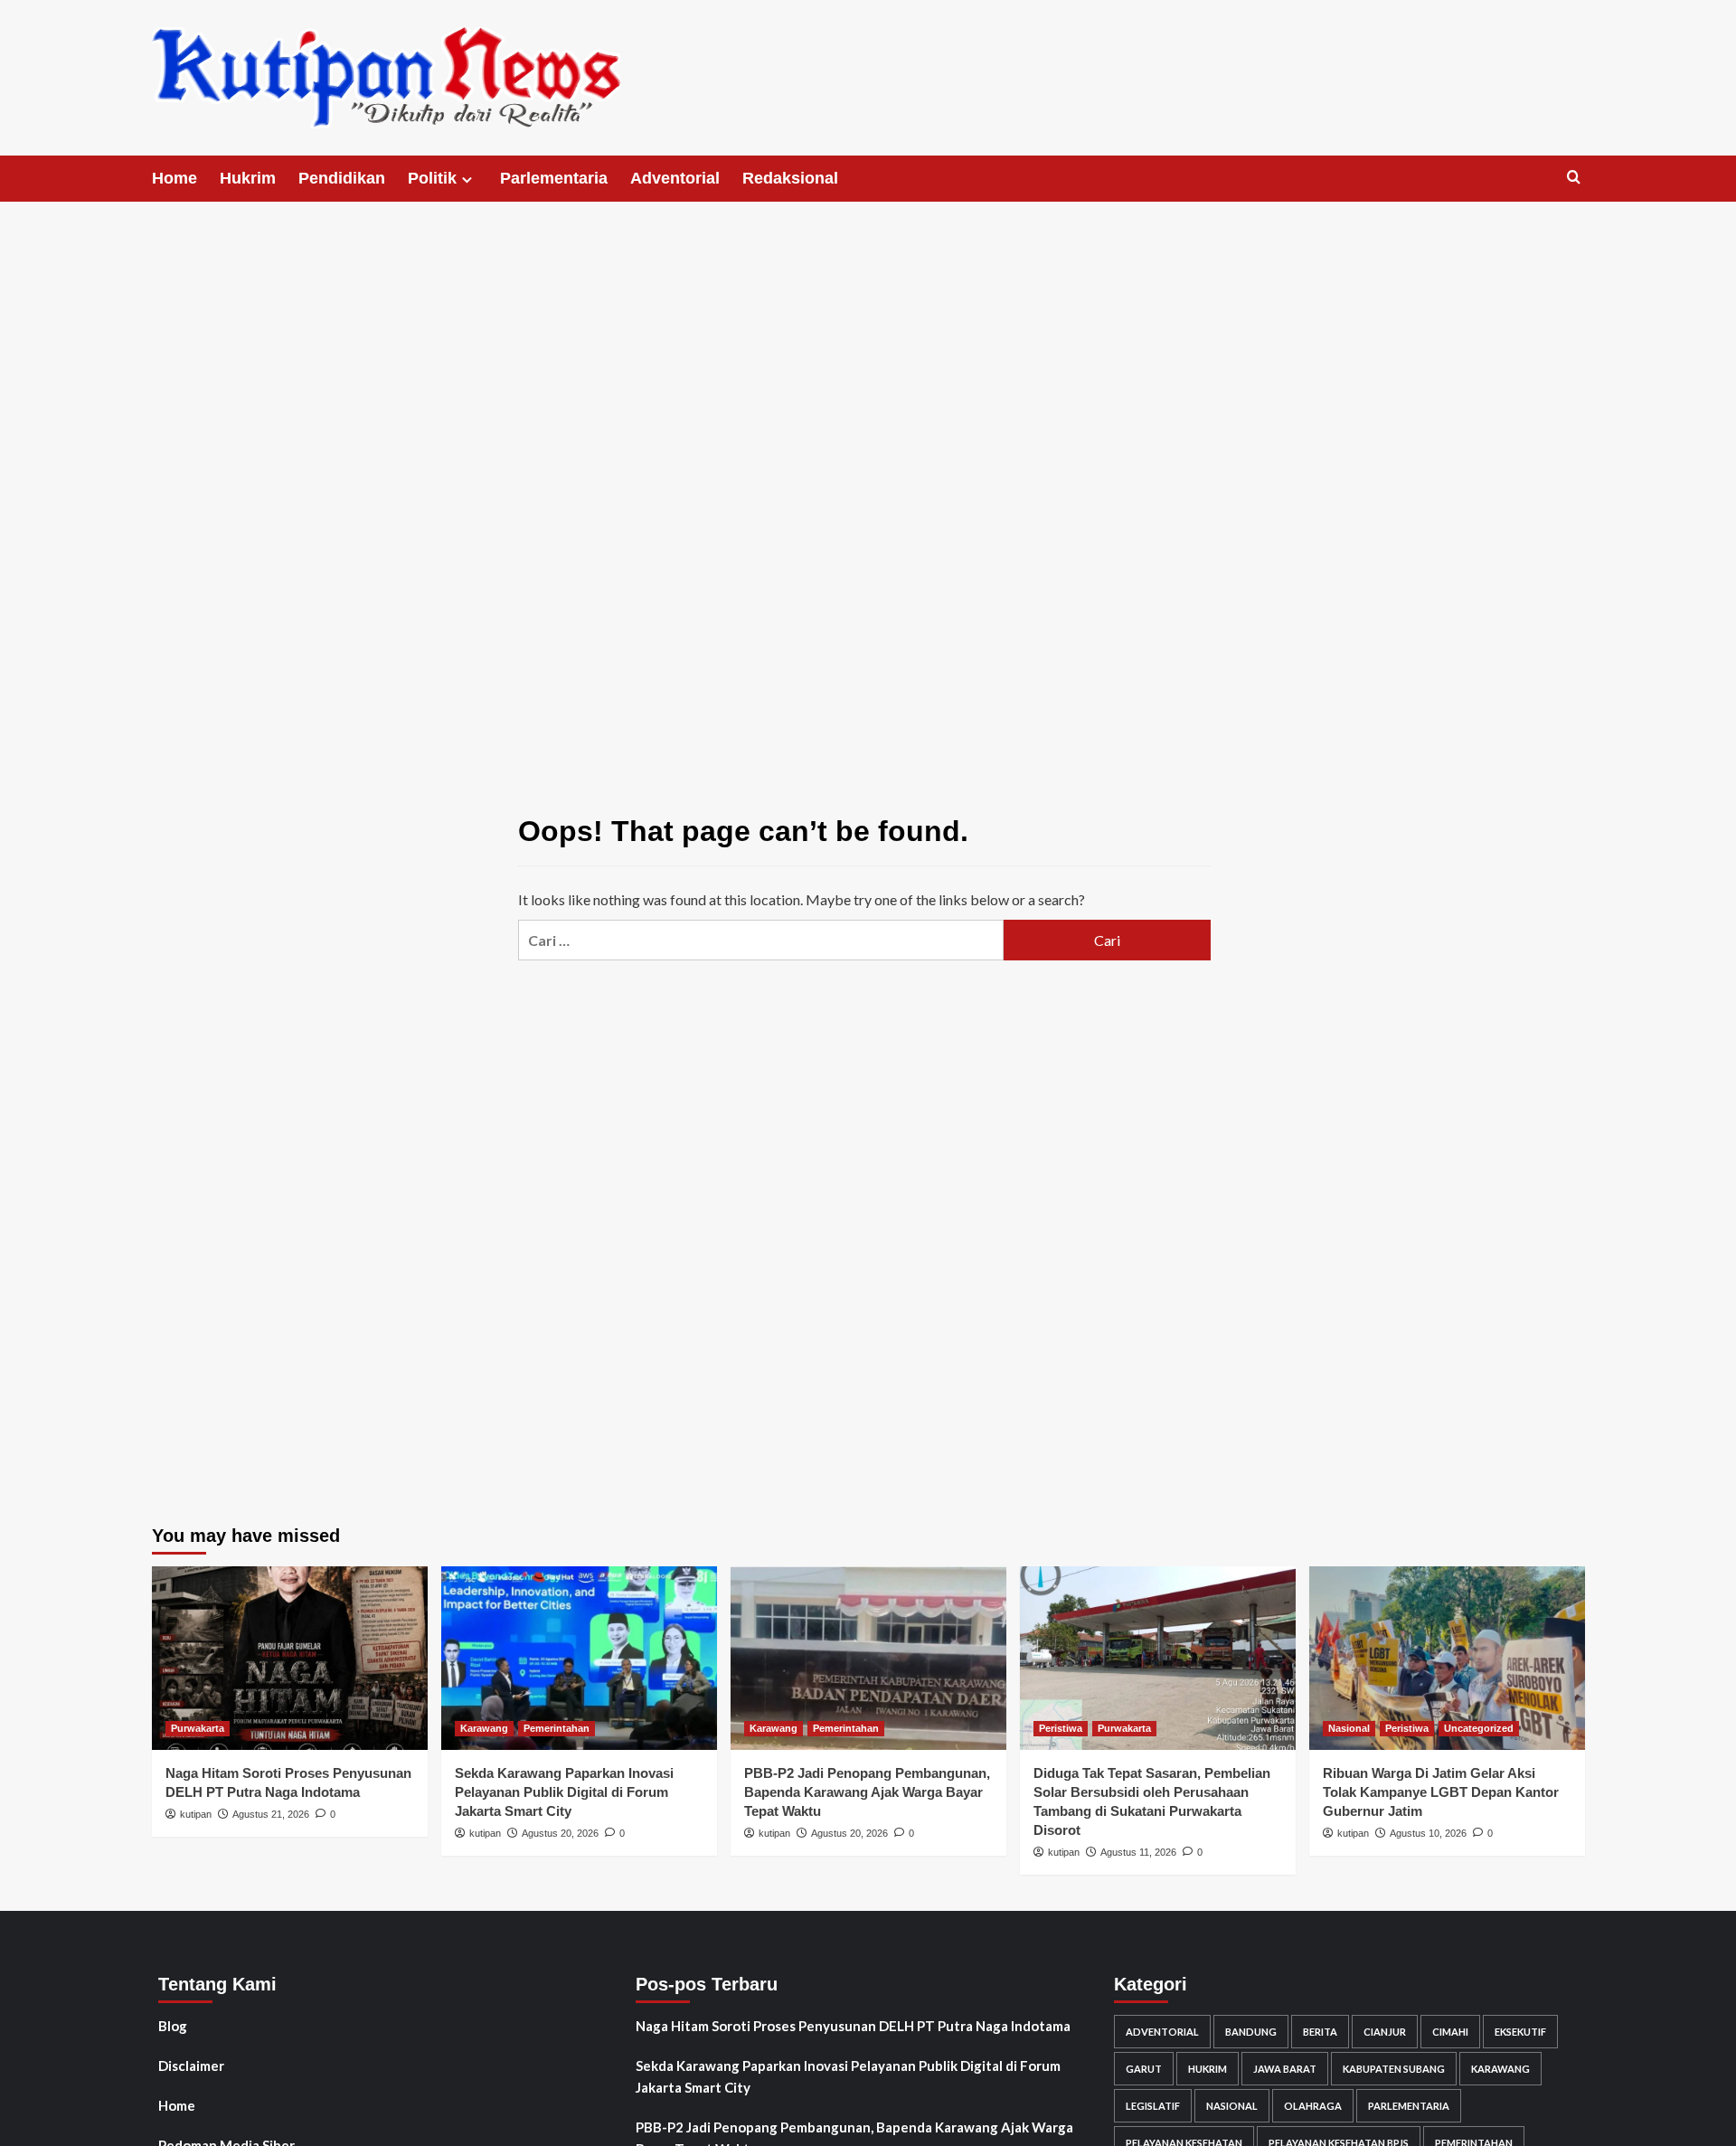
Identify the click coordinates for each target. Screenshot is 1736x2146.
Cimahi (1450, 2032)
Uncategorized (1479, 1728)
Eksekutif (1520, 2032)
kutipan (196, 1814)
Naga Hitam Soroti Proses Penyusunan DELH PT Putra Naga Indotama (853, 2026)
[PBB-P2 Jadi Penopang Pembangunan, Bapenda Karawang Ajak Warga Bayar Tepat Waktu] (868, 1658)
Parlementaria (554, 178)
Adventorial (675, 178)
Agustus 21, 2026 (271, 1814)
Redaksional (790, 178)
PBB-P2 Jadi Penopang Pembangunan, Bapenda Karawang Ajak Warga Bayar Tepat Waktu (867, 1792)
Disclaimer (191, 2066)
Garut (1144, 2069)
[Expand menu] (467, 180)
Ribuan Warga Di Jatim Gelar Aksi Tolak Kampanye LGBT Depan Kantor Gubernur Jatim (1441, 1792)
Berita (1320, 2032)
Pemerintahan (557, 1728)
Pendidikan (342, 178)
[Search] (1574, 178)
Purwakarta (198, 1728)
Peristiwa (1061, 1728)
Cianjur (1385, 2032)
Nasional (1349, 1728)
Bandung (1251, 2032)
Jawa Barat (1285, 2069)
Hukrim (248, 178)
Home (175, 178)
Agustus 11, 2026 (1138, 1852)
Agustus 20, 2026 (560, 1833)
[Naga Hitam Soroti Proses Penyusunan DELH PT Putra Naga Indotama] (290, 1658)
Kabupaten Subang (1394, 2069)
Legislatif (1153, 2106)
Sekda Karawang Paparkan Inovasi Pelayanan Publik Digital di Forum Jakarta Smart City (564, 1792)
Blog (173, 2026)
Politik (432, 178)
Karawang (484, 1728)
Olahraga (1313, 2106)
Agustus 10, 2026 (1428, 1833)
